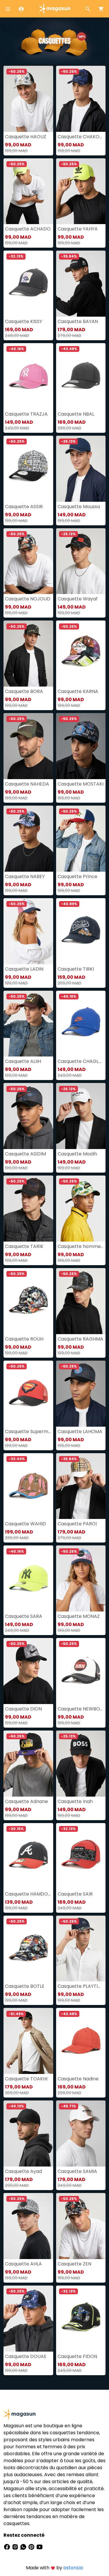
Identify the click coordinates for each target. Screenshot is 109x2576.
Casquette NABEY (25, 876)
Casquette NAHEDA (27, 784)
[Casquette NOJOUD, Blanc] (28, 561)
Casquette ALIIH (23, 1061)
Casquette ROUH (24, 1339)
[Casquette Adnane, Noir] (28, 1764)
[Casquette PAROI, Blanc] (81, 1486)
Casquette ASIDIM (25, 1154)
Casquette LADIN (24, 969)
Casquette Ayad (23, 2171)
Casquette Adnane (26, 1801)
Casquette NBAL (76, 414)
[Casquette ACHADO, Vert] (28, 191)
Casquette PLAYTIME (81, 1986)
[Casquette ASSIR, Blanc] (28, 469)
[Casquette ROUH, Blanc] (28, 1301)
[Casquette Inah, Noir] (81, 1764)
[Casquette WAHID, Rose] (28, 1486)
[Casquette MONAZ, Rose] (81, 1578)
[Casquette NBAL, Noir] (81, 376)
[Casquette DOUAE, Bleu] (28, 2319)
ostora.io (73, 2568)
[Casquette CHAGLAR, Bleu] (81, 1024)
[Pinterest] (32, 2547)
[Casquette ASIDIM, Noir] (28, 1116)
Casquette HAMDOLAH (28, 1894)
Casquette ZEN (74, 2264)
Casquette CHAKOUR (81, 137)
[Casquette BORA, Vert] (28, 654)
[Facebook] (8, 2547)
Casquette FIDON (77, 2356)
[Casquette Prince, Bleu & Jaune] (81, 839)
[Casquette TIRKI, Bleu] (81, 931)
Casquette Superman (28, 1431)
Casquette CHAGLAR (81, 1061)
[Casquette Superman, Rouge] (28, 1394)
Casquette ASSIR (24, 507)
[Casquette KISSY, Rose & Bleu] (28, 284)
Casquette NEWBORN (81, 1709)
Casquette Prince (77, 876)
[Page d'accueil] (55, 8)
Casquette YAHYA (78, 229)
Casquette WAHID (25, 1524)
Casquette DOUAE (26, 2356)
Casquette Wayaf (78, 599)
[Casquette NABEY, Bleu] (28, 839)
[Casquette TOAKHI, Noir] (28, 2041)
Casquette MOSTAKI (81, 784)
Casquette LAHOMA (80, 1431)
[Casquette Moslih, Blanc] (81, 1116)
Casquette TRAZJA (26, 414)
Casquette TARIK (24, 1246)
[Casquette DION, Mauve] (28, 1671)
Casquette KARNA (78, 691)
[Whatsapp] (24, 2547)
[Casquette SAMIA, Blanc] (81, 2133)
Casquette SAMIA (77, 2171)
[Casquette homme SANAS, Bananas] (81, 1209)
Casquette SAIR (75, 1894)
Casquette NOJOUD (28, 599)
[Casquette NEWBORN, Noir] (81, 1671)
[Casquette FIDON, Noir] (81, 2319)
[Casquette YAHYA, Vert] (81, 191)
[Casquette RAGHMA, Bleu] (81, 1301)
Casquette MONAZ (79, 1616)
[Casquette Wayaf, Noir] (81, 561)
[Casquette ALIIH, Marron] (28, 1024)
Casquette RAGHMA (80, 1339)
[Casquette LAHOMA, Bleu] (81, 1394)
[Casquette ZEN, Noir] (81, 2226)
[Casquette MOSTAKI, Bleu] (81, 746)
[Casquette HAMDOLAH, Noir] (28, 1856)
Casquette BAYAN (78, 321)
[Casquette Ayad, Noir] (28, 2133)
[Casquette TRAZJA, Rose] (28, 376)
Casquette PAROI (77, 1524)
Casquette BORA (24, 691)
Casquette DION (23, 1709)
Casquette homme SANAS (81, 1246)
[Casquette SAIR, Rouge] (81, 1856)
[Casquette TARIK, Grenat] (28, 1209)
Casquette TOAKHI (26, 2079)
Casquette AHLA (23, 2264)
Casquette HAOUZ (26, 137)
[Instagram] (16, 2547)
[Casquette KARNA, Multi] (81, 654)
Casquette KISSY (24, 321)
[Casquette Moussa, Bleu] (81, 469)
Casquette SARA (24, 1616)
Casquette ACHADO (28, 229)
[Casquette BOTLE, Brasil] (28, 1949)
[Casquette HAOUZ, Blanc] (28, 99)
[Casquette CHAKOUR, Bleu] (81, 99)
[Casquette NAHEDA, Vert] (28, 746)
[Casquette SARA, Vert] (28, 1578)
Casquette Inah (75, 1801)
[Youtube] (40, 2547)
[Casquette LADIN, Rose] (28, 931)
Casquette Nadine (78, 2079)
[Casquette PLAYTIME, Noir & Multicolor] (81, 1949)
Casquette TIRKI (76, 969)
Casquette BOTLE (25, 1986)
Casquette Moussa (79, 507)
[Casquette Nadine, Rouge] (81, 2041)
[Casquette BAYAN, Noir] (81, 284)
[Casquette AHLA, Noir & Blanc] (28, 2226)
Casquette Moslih (77, 1154)
